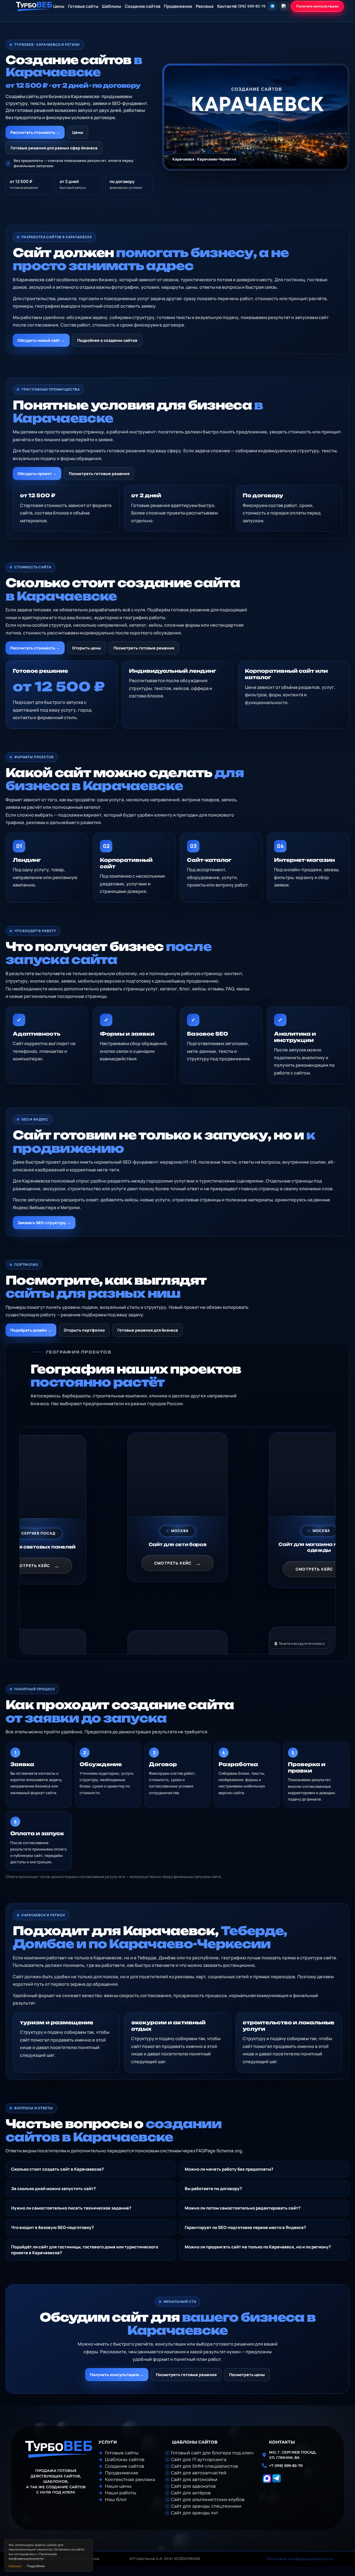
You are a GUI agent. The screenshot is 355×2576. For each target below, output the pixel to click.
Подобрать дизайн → (31, 1330)
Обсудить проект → (37, 474)
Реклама (205, 6)
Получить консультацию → (117, 2375)
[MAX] (284, 6)
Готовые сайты (83, 6)
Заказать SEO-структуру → (44, 1223)
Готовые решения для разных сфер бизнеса (54, 148)
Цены (78, 132)
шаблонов (55, 2481)
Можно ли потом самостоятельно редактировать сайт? (243, 2208)
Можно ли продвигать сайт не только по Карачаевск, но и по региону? (258, 2247)
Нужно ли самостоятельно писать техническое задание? (71, 2208)
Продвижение (178, 6)
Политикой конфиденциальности (33, 2556)
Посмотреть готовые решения (99, 474)
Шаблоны (111, 6)
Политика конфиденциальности (300, 2559)
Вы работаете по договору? (213, 2189)
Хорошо (15, 2566)
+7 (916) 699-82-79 (249, 6)
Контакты (227, 6)
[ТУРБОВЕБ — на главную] (34, 6)
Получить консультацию (317, 6)
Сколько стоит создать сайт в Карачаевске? (57, 2169)
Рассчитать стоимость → (35, 132)
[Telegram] (272, 6)
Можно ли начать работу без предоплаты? (229, 2169)
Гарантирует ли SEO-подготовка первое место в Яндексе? (245, 2227)
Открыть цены (87, 648)
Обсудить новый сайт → (41, 340)
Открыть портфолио (84, 1330)
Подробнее (36, 2566)
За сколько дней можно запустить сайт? (53, 2189)
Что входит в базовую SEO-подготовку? (52, 2227)
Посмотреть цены (247, 2375)
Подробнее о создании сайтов (107, 340)
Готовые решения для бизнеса (148, 1330)
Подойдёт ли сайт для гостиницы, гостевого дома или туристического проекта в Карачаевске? (85, 2250)
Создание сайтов (143, 6)
